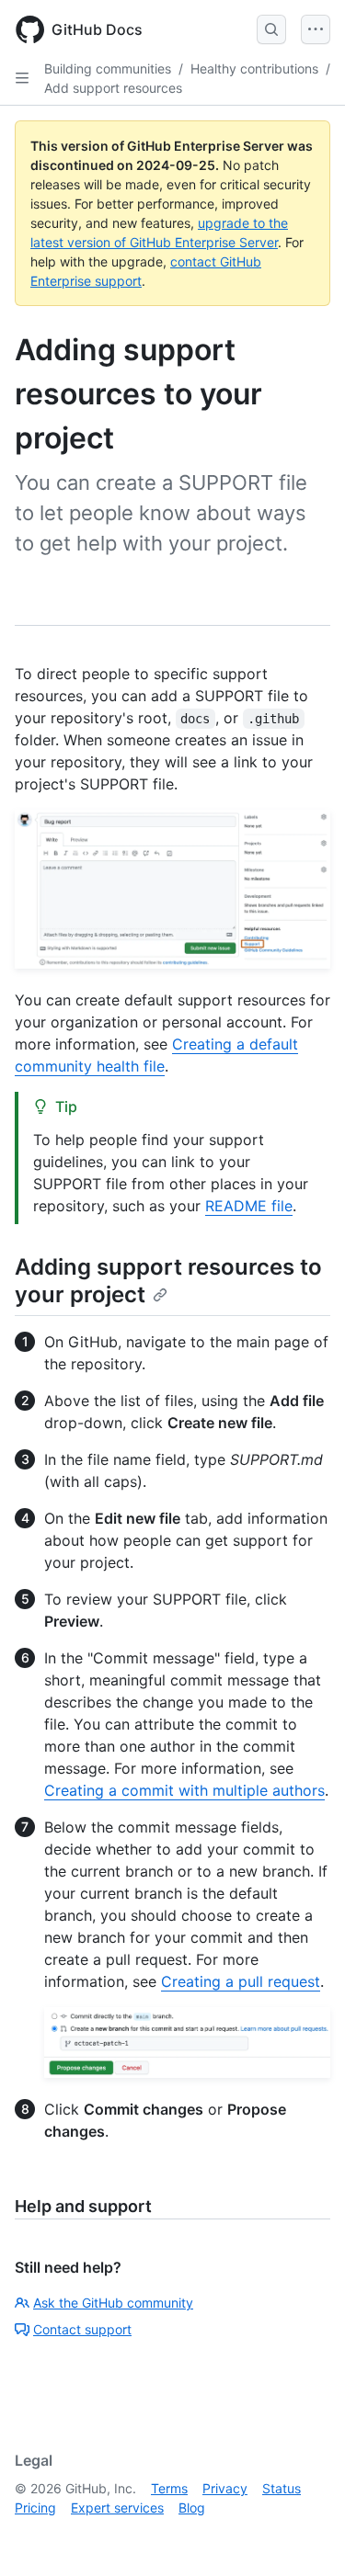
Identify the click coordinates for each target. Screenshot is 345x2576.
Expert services (117, 2508)
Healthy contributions (254, 68)
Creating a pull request (241, 1981)
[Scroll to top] (305, 2536)
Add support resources (113, 88)
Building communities (108, 68)
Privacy (225, 2488)
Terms (169, 2488)
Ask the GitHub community (113, 2303)
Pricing (35, 2508)
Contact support (82, 2329)
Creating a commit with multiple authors (184, 1790)
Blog (192, 2508)
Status (282, 2488)
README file (249, 1206)
